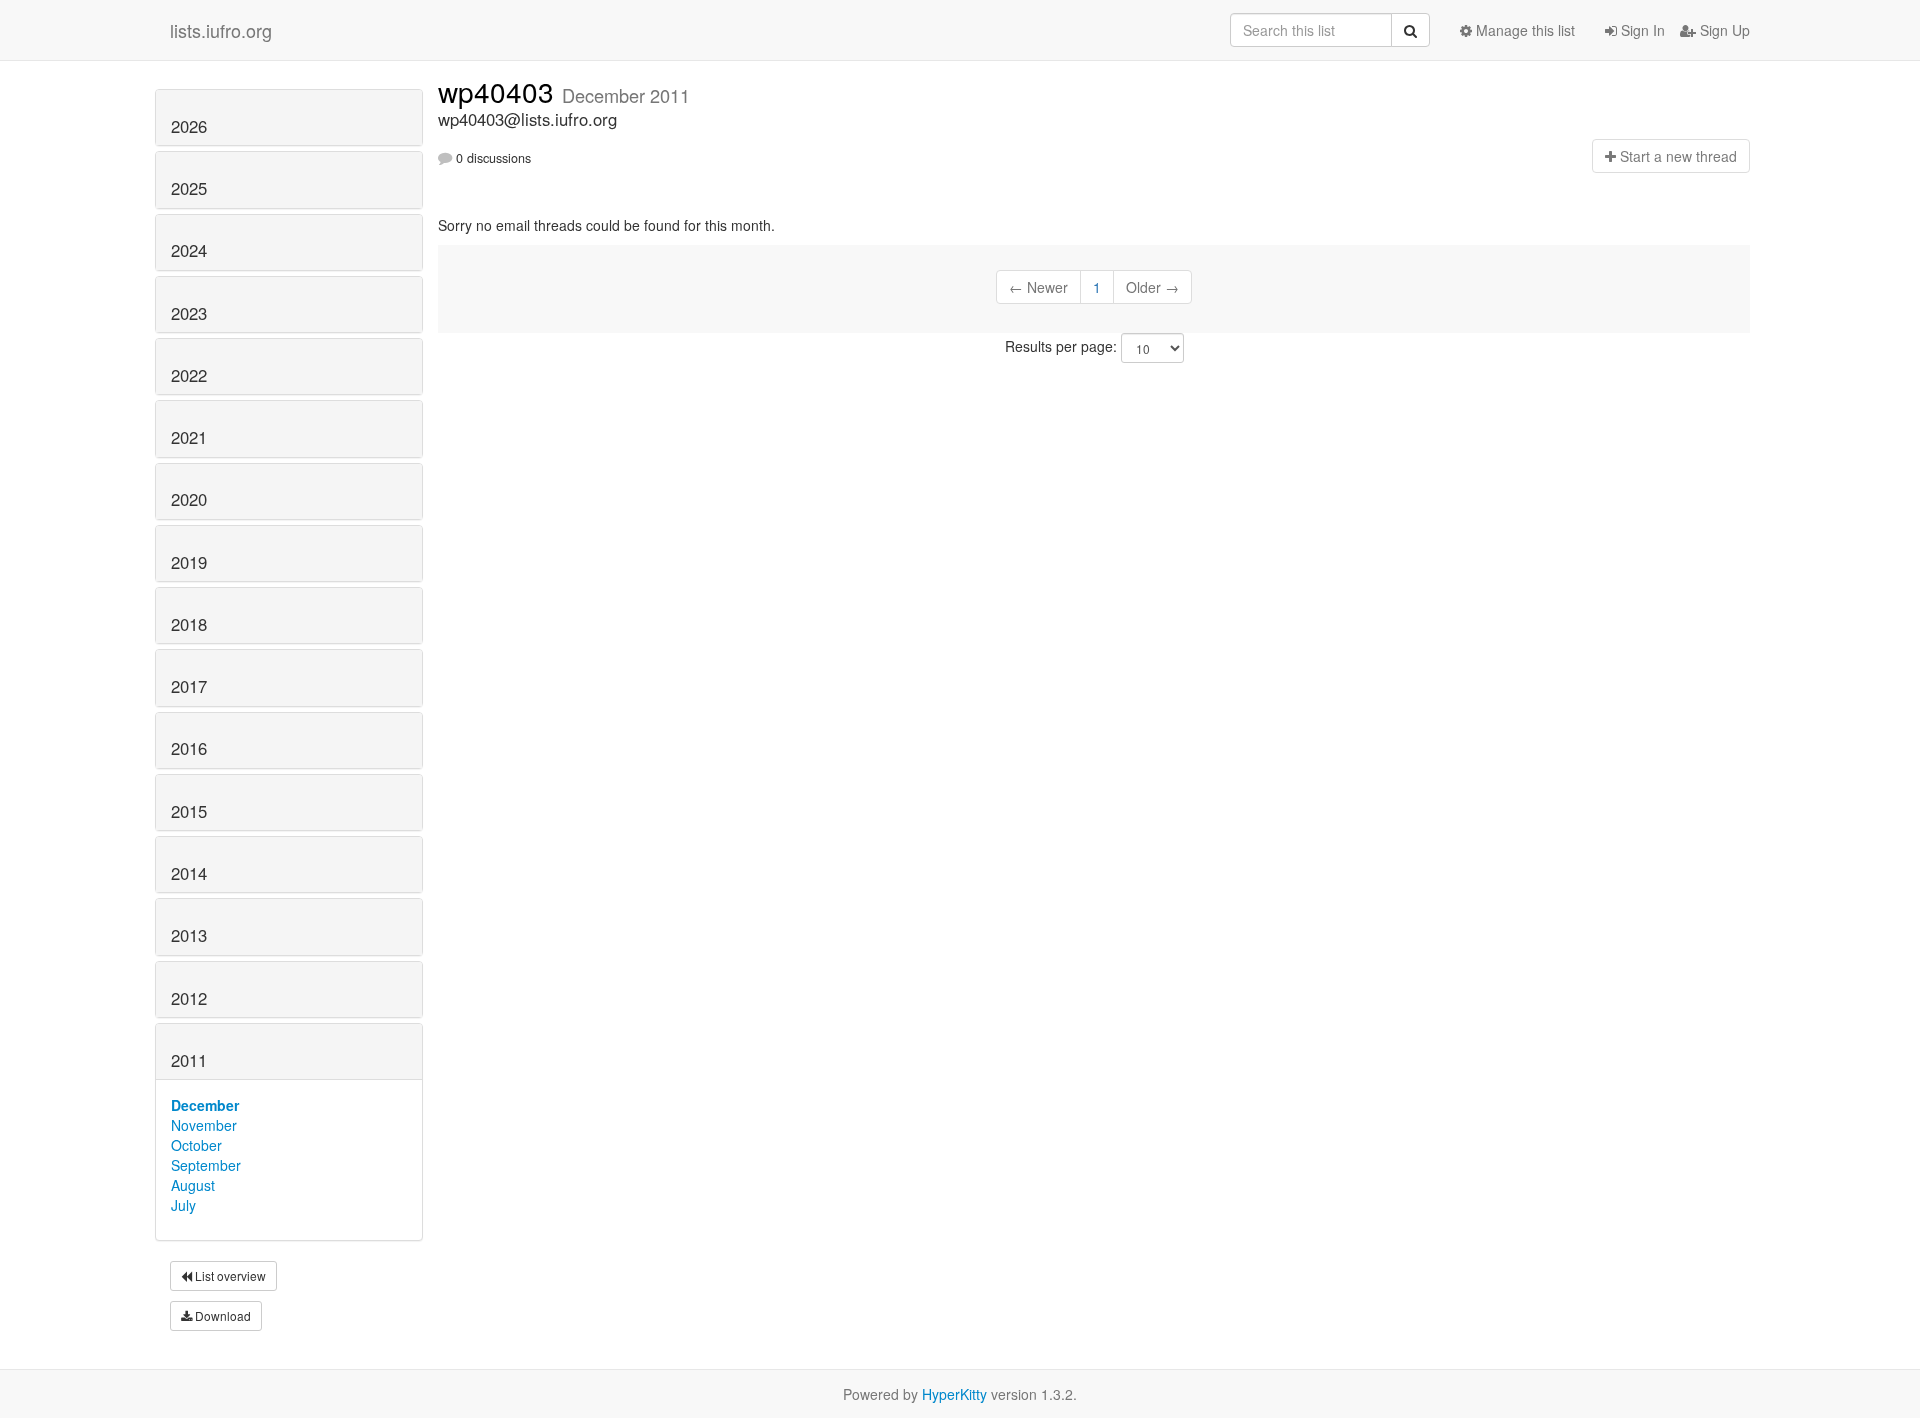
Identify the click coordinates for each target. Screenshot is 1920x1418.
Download (221, 1315)
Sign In (1641, 30)
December (205, 1105)
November (204, 1125)
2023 (189, 313)
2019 (189, 562)
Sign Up (1723, 30)
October (196, 1145)
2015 (189, 811)
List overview (229, 1275)
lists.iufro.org (221, 30)
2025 (189, 188)
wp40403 (500, 91)
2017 (189, 686)
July (183, 1205)
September (206, 1165)
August (193, 1185)
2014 (189, 873)
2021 (189, 437)
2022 (189, 375)
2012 (189, 998)
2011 (189, 1060)
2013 (189, 935)
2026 (189, 126)
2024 (189, 250)
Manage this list (1523, 30)
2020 (189, 499)
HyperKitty (954, 1394)
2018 (189, 624)
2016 (189, 748)
